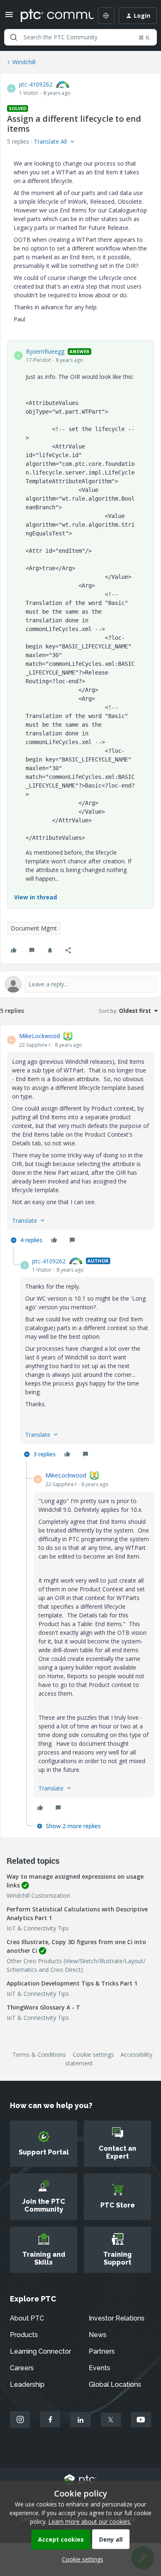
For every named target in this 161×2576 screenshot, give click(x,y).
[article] (80, 1139)
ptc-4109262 (36, 84)
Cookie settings (93, 2054)
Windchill (24, 62)
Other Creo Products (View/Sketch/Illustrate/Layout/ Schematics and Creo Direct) (76, 1965)
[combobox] (80, 37)
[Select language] (106, 16)
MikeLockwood (39, 1036)
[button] (9, 17)
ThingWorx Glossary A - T (43, 2007)
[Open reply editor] (80, 984)
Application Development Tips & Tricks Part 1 (72, 1983)
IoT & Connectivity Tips (38, 1928)
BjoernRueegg (45, 351)
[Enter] (14, 37)
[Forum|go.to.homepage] (51, 16)
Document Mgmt (34, 928)
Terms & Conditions (39, 2054)
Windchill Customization (38, 1895)
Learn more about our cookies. (90, 2522)
